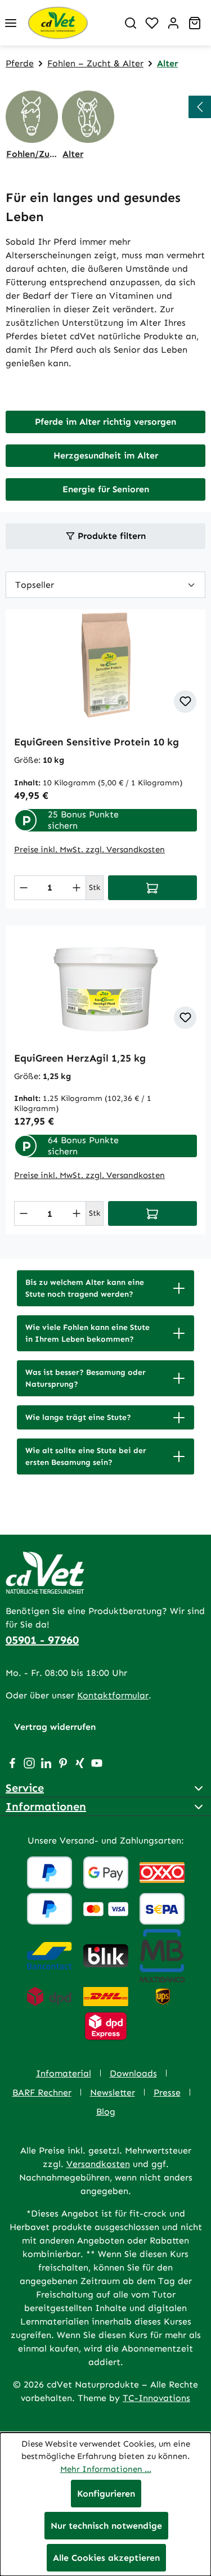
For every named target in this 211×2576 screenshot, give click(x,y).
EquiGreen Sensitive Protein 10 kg (96, 742)
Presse (167, 2092)
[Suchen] (131, 23)
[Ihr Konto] (173, 23)
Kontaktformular (113, 1695)
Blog (106, 2112)
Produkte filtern (110, 536)
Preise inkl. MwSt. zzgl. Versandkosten (89, 849)
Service (25, 1788)
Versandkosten (98, 2164)
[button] (105, 1288)
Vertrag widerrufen (55, 1727)
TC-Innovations (156, 2398)
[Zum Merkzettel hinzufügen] (185, 702)
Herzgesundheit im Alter (106, 455)
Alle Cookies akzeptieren (106, 2558)
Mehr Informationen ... (106, 2469)
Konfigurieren (106, 2494)
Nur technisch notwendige (106, 2526)
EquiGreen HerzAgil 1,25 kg (80, 1058)
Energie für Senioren (106, 489)
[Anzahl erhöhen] (77, 888)
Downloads (133, 2073)
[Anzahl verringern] (24, 888)
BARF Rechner (42, 2092)
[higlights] (200, 107)
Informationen (46, 1806)
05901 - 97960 (42, 1640)
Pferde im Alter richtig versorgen (105, 422)
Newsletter (113, 2092)
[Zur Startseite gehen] (71, 23)
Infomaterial (64, 2073)
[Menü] (11, 23)
